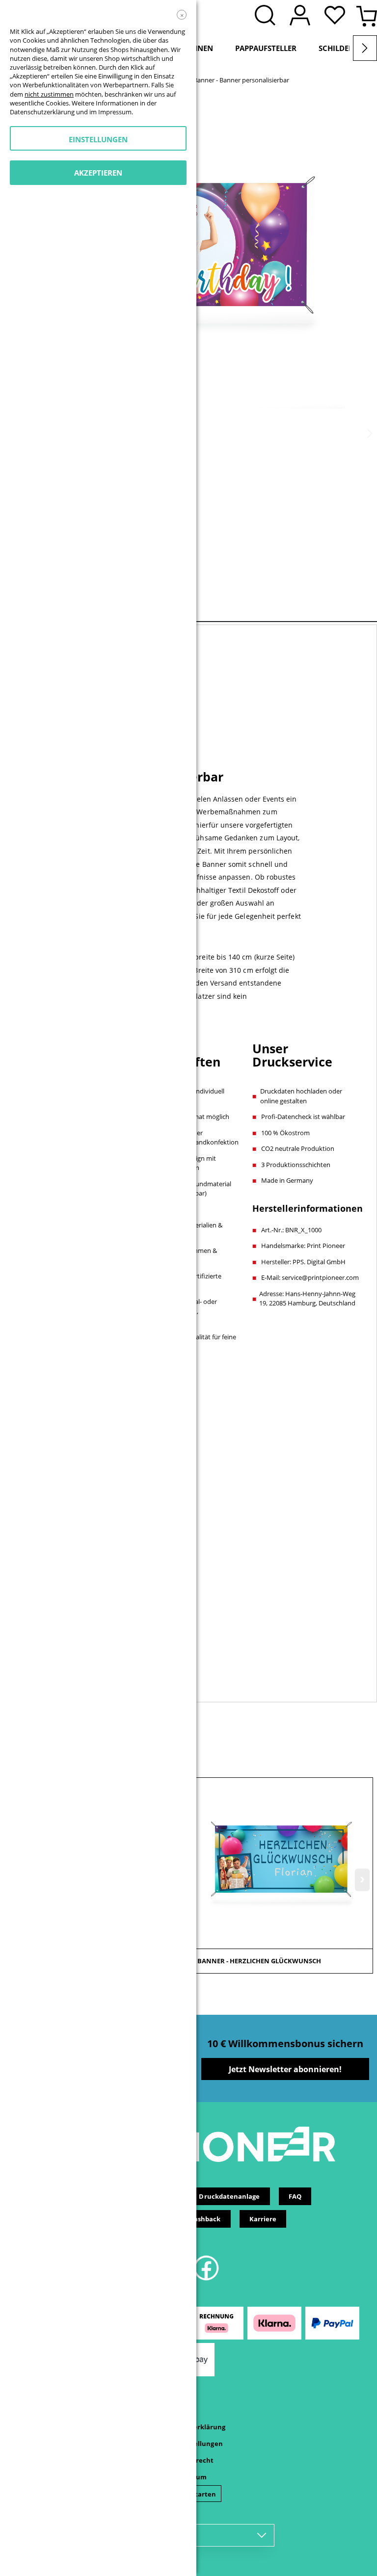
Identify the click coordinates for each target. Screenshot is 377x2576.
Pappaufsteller (266, 48)
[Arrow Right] (365, 48)
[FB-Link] (206, 2279)
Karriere (263, 2219)
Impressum (115, 112)
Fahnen (198, 48)
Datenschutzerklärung (42, 112)
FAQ (295, 2196)
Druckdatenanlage (229, 2196)
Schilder (336, 48)
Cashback (205, 2219)
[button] (337, 16)
